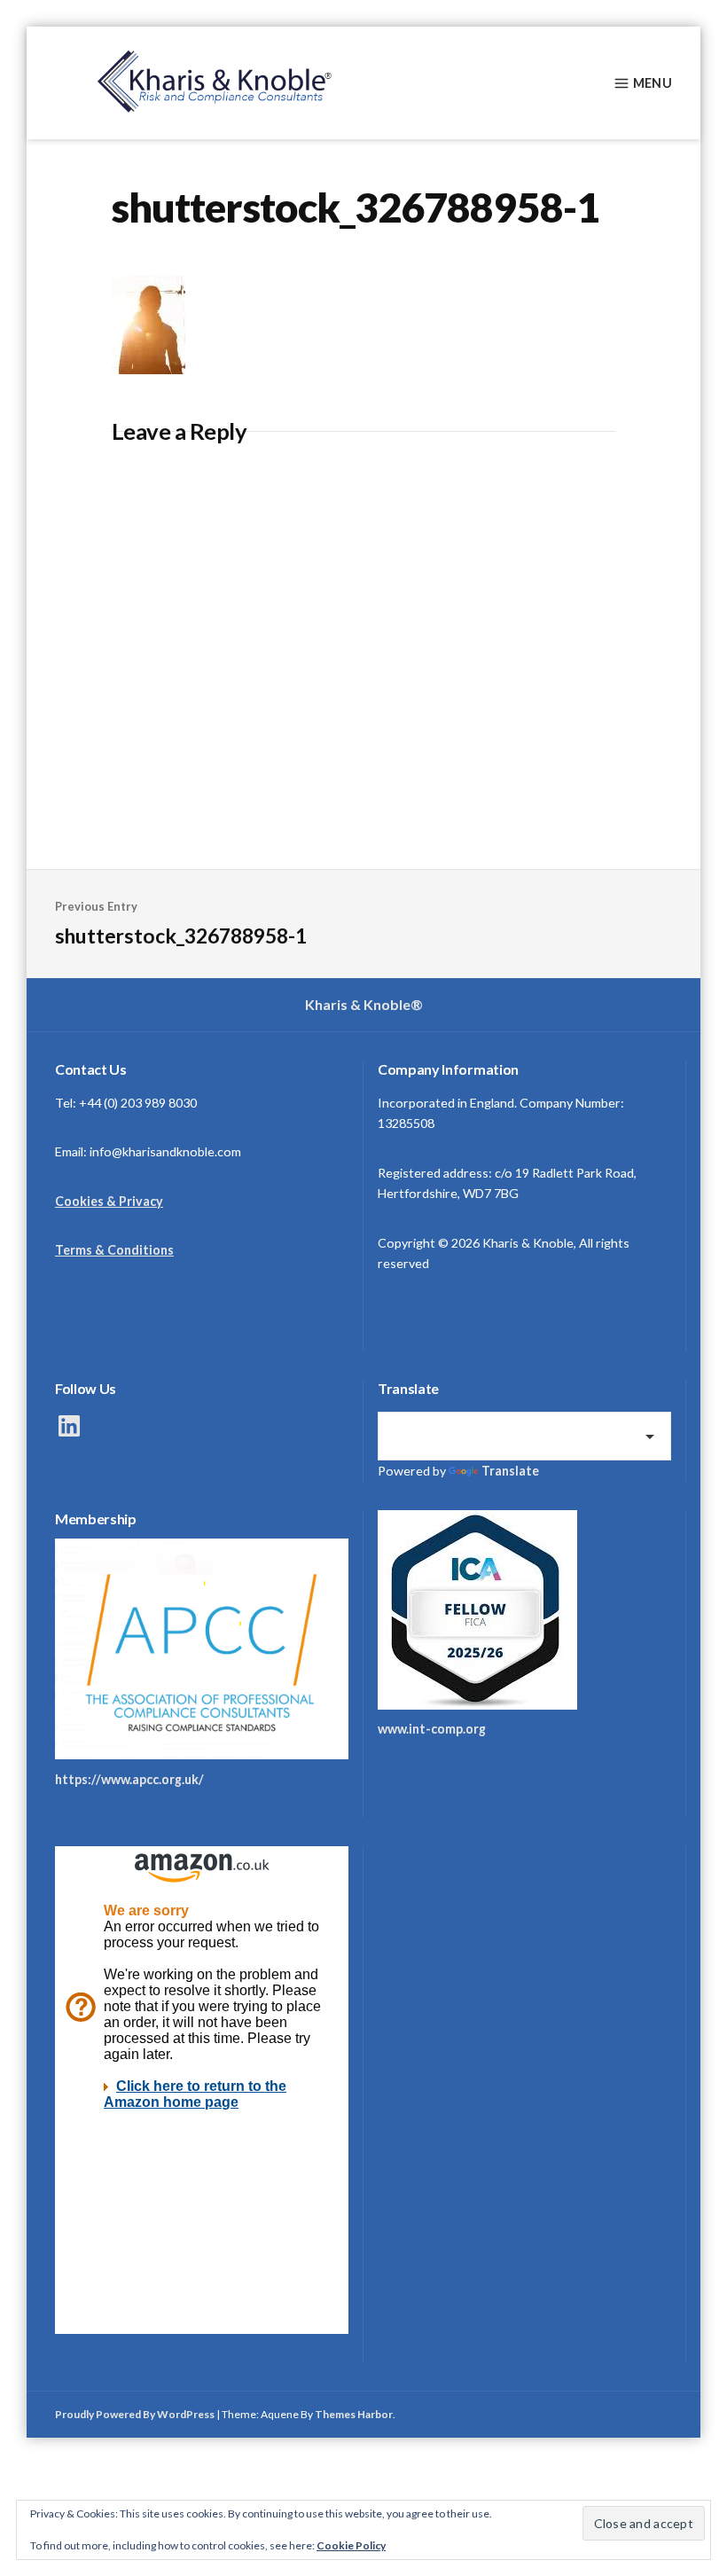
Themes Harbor (354, 2414)
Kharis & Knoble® (364, 1004)
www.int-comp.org (432, 1729)
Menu (653, 83)
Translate (510, 1471)
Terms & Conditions (114, 1250)
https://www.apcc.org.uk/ (129, 1779)
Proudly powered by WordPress (135, 2414)
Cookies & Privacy (109, 1201)
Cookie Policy (351, 2545)
